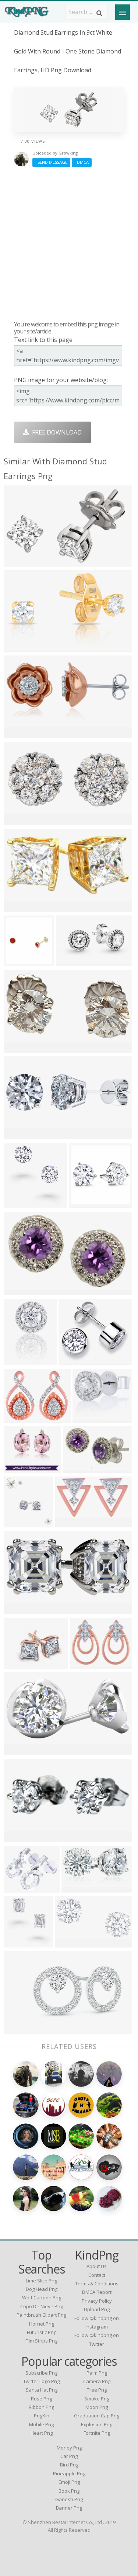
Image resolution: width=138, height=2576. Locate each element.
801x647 (17, 1468)
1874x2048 (20, 1360)
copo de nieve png (42, 2306)
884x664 (83, 1203)
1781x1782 (20, 1837)
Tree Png (97, 2390)
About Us (97, 2266)
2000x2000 (73, 961)
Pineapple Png (69, 2473)
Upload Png (97, 2309)
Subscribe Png (41, 2373)
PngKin (42, 2416)
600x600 (17, 961)
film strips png (41, 2341)
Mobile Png (41, 2424)
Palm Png (97, 2373)
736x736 (17, 907)
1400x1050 (72, 1943)
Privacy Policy (97, 2301)
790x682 (86, 1418)
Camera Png (97, 2381)
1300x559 (19, 2029)
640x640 (17, 733)
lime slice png (41, 2281)
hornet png (42, 2324)
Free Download (55, 432)
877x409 (17, 820)
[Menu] (123, 12)
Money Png (69, 2448)
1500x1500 (20, 1290)
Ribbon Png (41, 2407)
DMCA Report (97, 2292)
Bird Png (69, 2465)
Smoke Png (97, 2399)
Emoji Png (69, 2482)
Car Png (69, 2456)
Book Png (69, 2491)
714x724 (17, 1522)
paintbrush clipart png (41, 2315)
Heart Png (42, 2433)
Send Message (51, 162)
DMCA (82, 162)
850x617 (75, 1888)
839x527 (17, 647)
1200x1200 (20, 1888)
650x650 (72, 1360)
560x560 (17, 562)
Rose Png (41, 2399)
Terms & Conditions (97, 2284)
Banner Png (69, 2508)
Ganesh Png (69, 2499)
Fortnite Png (97, 2433)
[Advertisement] (69, 244)
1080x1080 (20, 1750)
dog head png (42, 2289)
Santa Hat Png (42, 2390)
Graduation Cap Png (97, 2416)
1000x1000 (20, 1418)
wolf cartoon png (42, 2298)
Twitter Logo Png (41, 2381)
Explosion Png (97, 2424)
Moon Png (97, 2407)
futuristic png (42, 2332)
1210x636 (19, 1048)
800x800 (17, 1664)
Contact (97, 2275)
